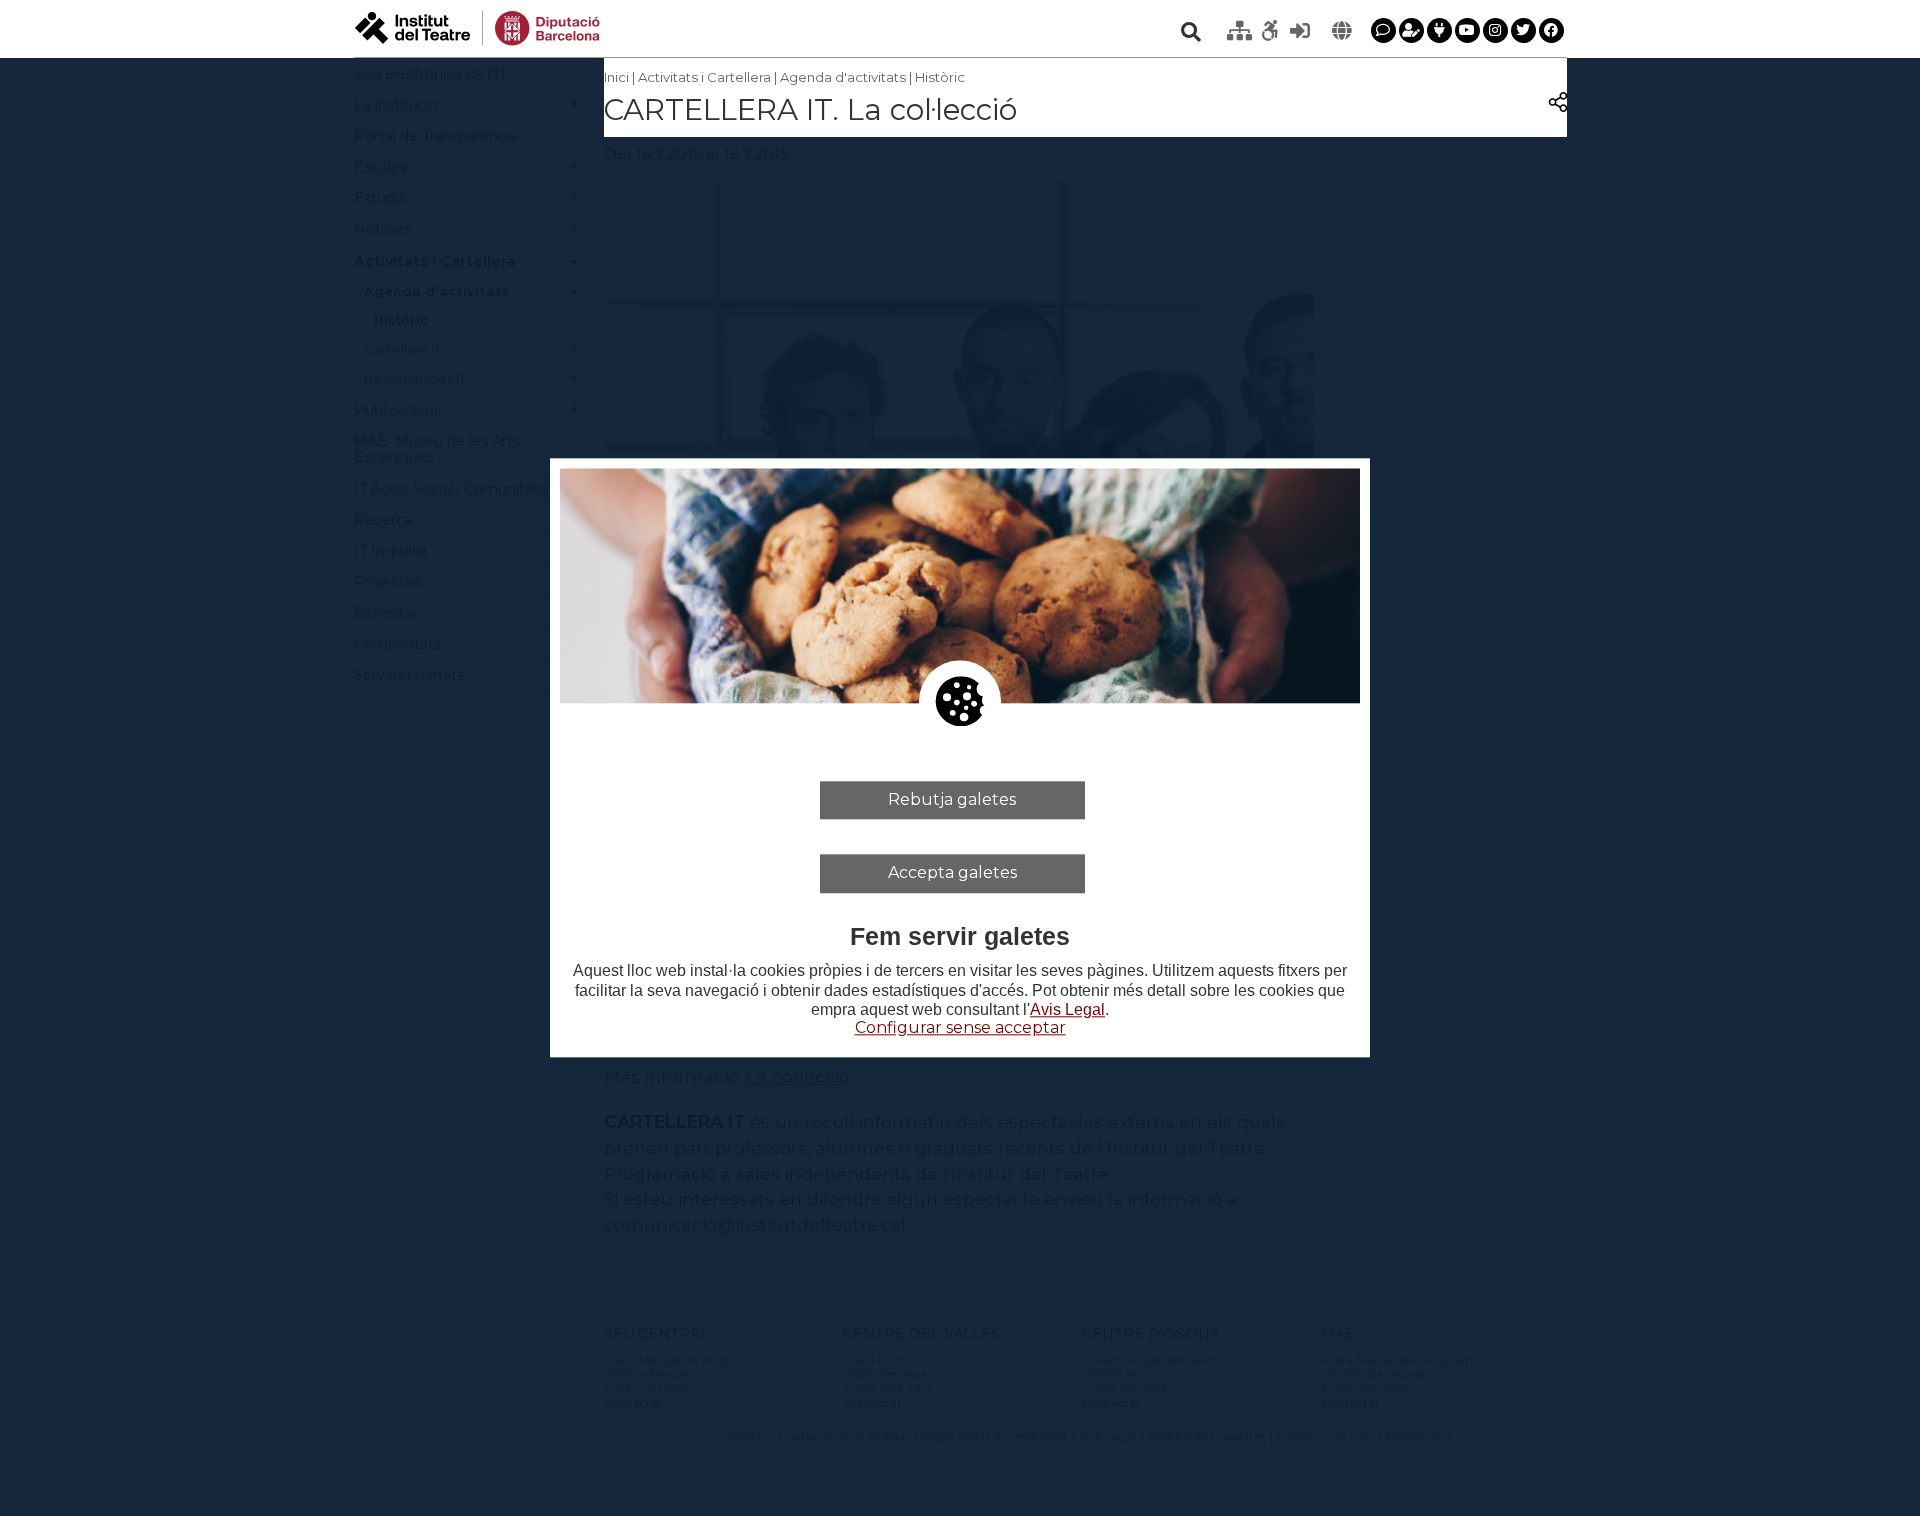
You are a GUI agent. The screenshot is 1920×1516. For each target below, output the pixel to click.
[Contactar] (1383, 30)
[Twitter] (1523, 30)
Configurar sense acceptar (960, 1027)
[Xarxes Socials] (1439, 30)
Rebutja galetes (952, 799)
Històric (940, 77)
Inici (616, 77)
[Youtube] (1467, 30)
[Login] (1300, 31)
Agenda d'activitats (843, 77)
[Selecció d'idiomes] (1342, 31)
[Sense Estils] (1270, 31)
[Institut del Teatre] (477, 26)
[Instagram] (1495, 30)
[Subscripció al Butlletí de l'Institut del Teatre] (1411, 30)
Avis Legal (1067, 1009)
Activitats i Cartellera (704, 77)
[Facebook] (1551, 30)
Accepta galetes (952, 873)
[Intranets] (1240, 31)
